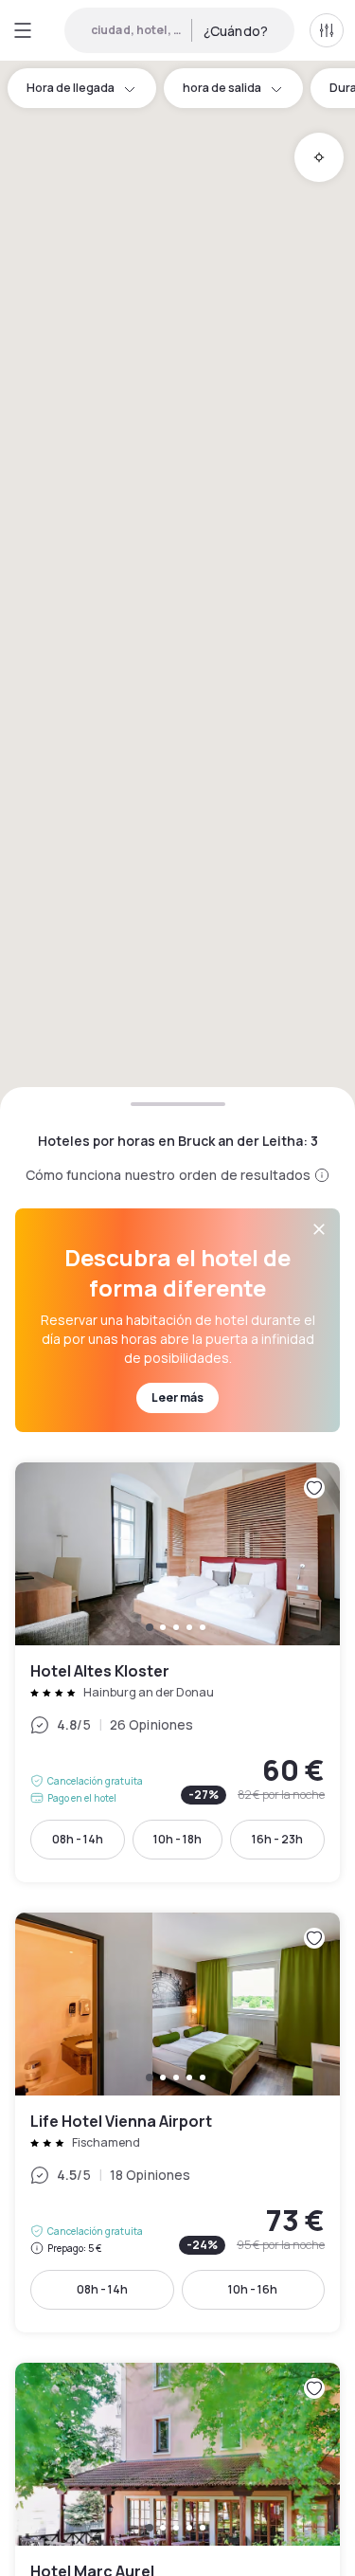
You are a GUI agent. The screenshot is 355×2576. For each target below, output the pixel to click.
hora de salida (222, 88)
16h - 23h (277, 1839)
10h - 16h (253, 2289)
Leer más (177, 1397)
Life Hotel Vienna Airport (177, 2122)
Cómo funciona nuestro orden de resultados (169, 1175)
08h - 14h (78, 1839)
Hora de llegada (71, 88)
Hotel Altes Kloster (177, 1672)
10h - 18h (177, 1839)
